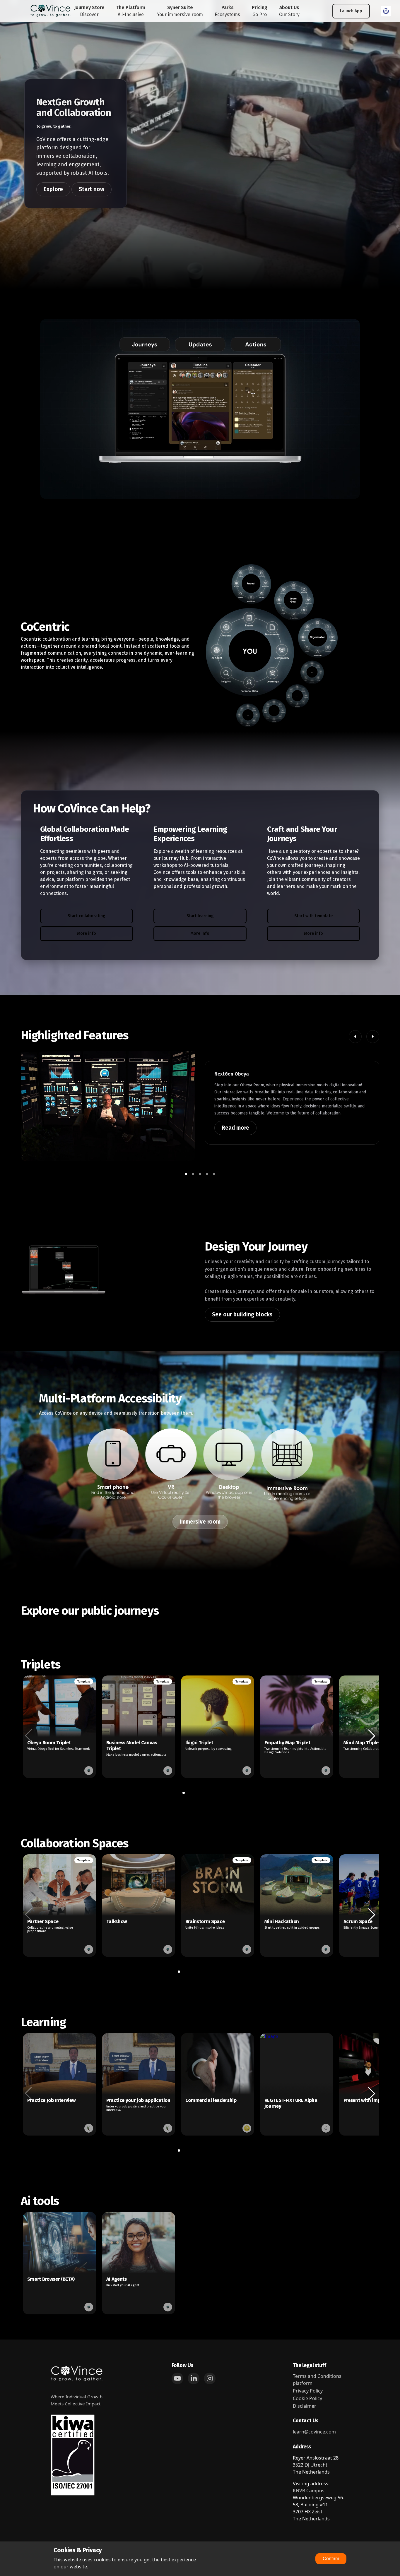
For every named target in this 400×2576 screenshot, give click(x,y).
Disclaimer (305, 2406)
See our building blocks (242, 1314)
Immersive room (200, 1522)
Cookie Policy (307, 2398)
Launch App (351, 11)
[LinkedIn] (194, 2378)
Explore (53, 189)
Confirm (331, 2559)
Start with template (313, 916)
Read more (235, 1128)
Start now (92, 189)
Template (84, 1681)
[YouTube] (177, 2378)
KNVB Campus (309, 2491)
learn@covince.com (314, 2432)
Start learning (200, 916)
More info (87, 933)
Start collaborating (86, 916)
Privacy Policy (308, 2391)
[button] (355, 1037)
